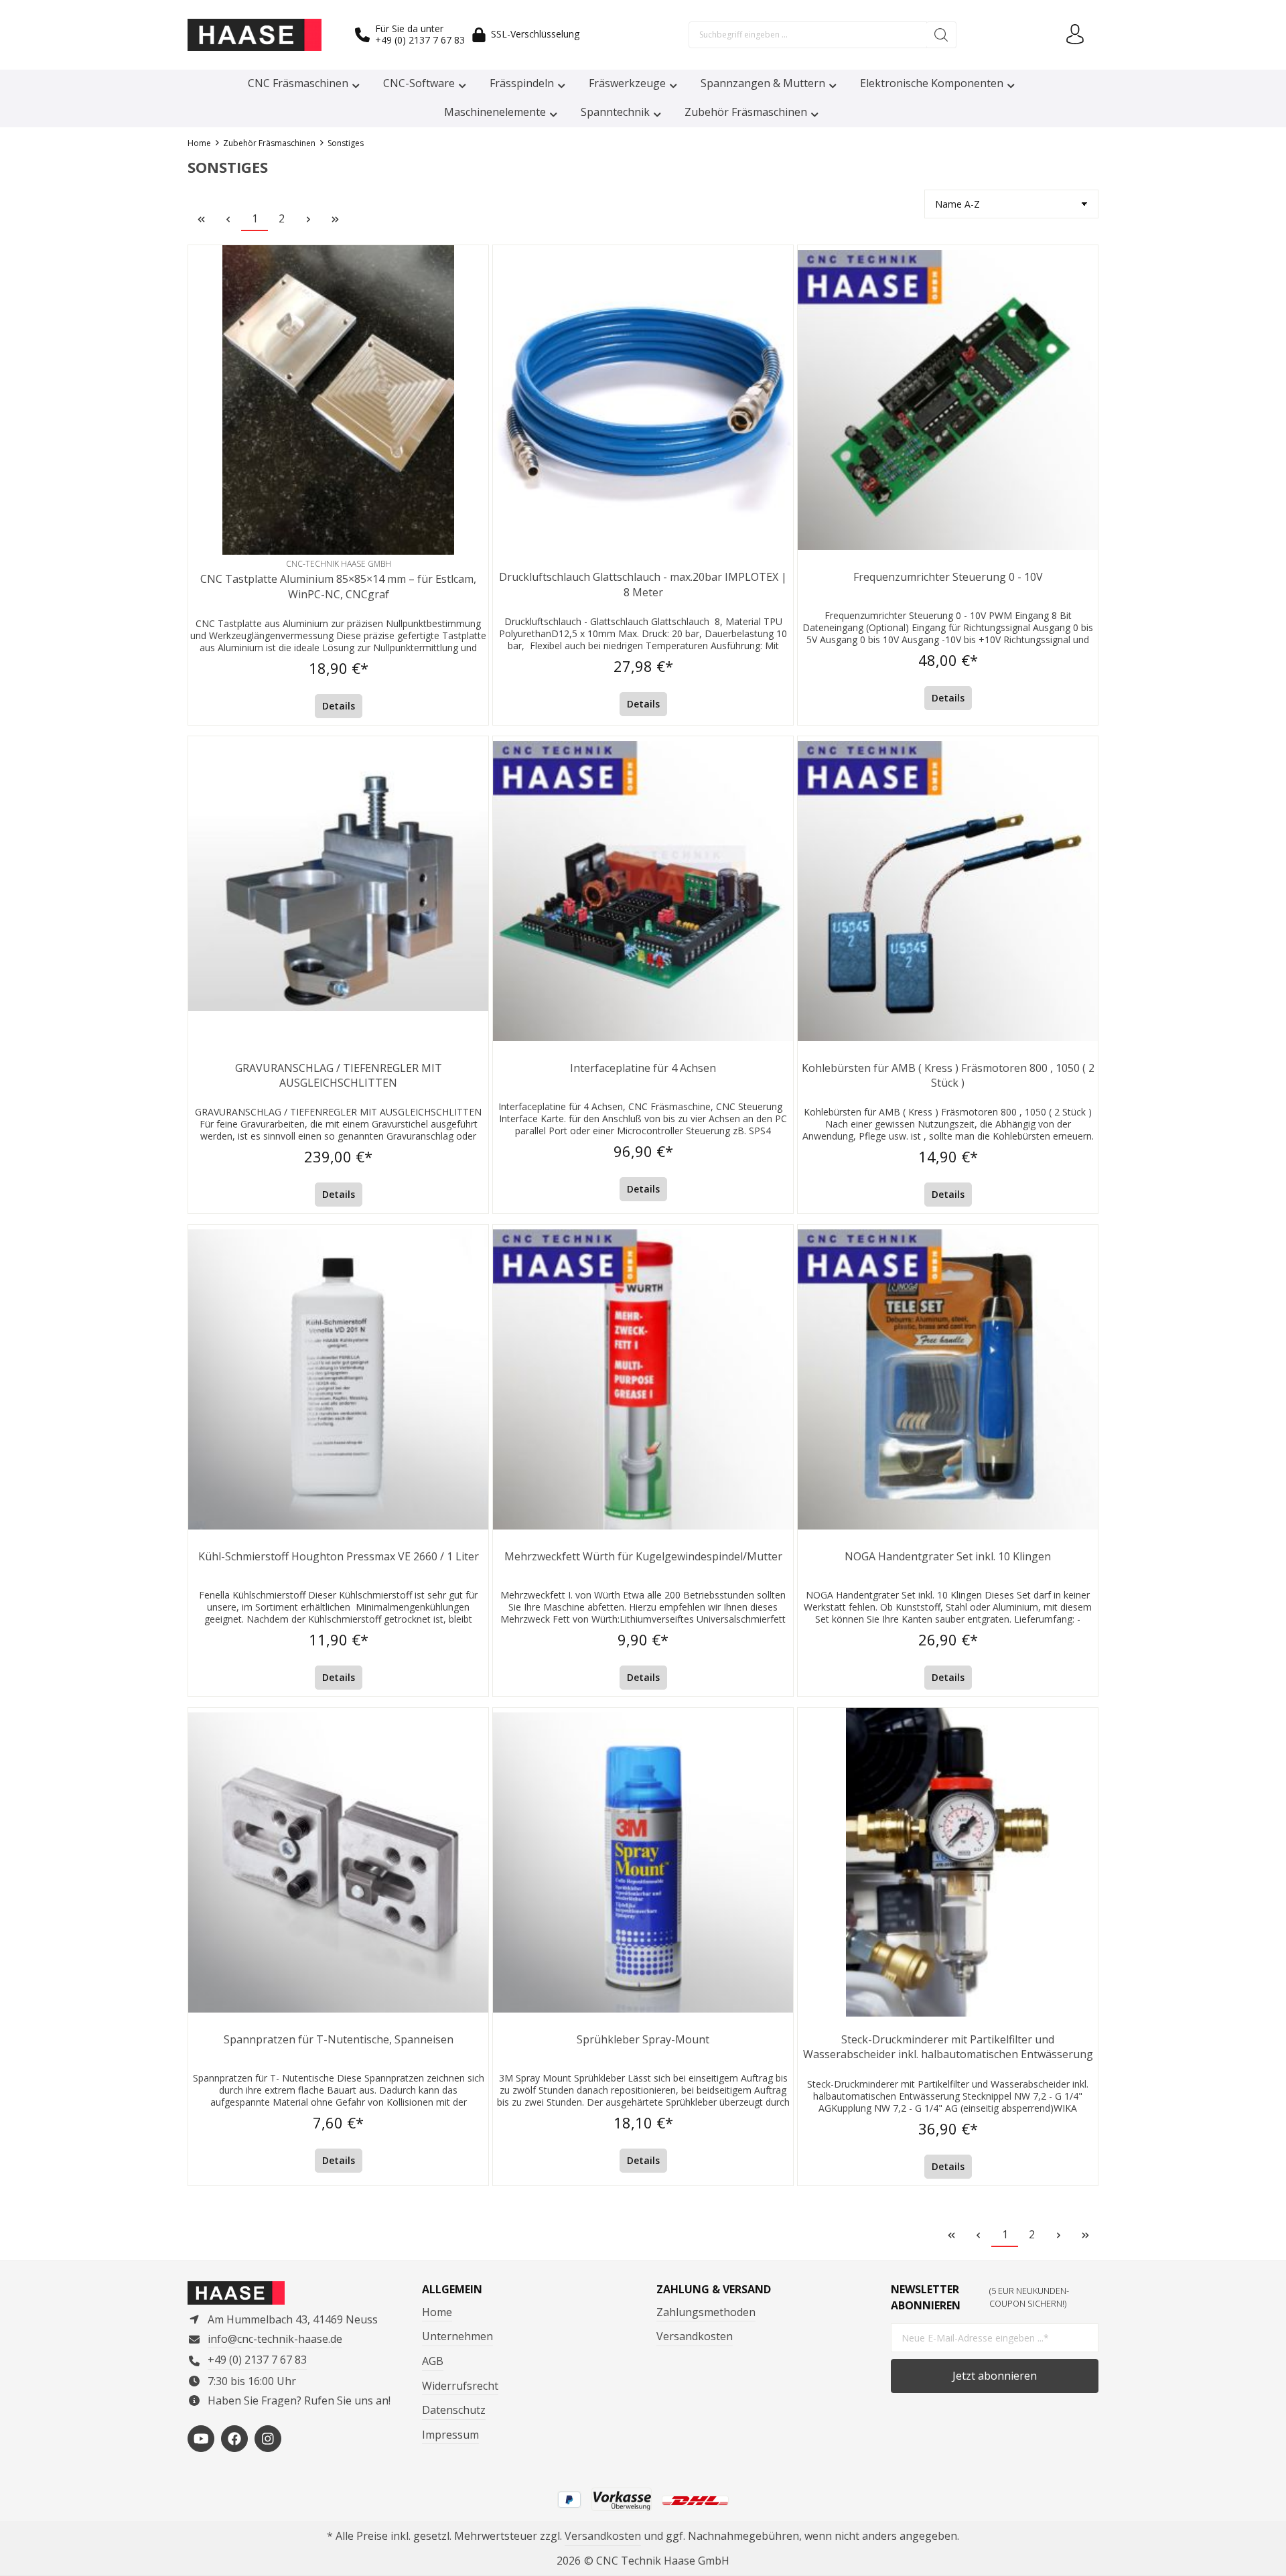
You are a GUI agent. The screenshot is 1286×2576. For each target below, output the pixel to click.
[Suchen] (941, 35)
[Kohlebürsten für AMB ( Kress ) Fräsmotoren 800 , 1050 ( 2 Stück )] (948, 891)
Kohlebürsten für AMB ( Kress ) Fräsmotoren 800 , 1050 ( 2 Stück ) (948, 1075)
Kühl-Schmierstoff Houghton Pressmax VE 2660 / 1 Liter (339, 1556)
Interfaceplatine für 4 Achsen (643, 1068)
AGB (433, 2361)
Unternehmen (457, 2336)
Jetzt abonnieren (995, 2376)
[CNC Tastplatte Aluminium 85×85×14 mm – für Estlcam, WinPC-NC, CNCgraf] (338, 400)
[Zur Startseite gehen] (255, 35)
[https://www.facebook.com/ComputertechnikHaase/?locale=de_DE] (234, 2439)
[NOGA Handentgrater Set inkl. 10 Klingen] (948, 1379)
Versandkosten (695, 2336)
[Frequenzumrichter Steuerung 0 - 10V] (948, 400)
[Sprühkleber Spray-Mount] (643, 1862)
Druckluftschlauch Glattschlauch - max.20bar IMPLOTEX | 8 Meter (643, 584)
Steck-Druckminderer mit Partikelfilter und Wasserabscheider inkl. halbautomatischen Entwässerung (948, 2047)
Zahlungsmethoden (706, 2312)
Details (339, 706)
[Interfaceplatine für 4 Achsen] (643, 891)
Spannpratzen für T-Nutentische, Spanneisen (339, 2039)
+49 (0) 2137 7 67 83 (420, 40)
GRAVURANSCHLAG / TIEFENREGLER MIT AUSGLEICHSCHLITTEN (339, 1075)
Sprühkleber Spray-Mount (643, 2039)
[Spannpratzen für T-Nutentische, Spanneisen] (338, 1862)
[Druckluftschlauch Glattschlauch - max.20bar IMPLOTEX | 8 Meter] (643, 400)
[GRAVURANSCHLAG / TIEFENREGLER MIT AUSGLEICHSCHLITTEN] (338, 891)
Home (437, 2312)
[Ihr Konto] (1075, 35)
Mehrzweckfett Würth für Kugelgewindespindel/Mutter (643, 1556)
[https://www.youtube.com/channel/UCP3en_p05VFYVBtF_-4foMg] (201, 2439)
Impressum (450, 2435)
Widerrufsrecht (460, 2386)
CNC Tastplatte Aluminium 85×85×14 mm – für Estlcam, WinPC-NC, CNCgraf (338, 586)
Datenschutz (454, 2410)
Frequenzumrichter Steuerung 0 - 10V (948, 577)
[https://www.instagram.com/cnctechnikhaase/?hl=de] (268, 2439)
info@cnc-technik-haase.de (275, 2339)
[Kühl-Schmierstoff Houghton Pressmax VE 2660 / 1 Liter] (338, 1379)
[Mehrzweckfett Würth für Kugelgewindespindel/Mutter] (643, 1379)
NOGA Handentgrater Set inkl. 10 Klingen (948, 1556)
